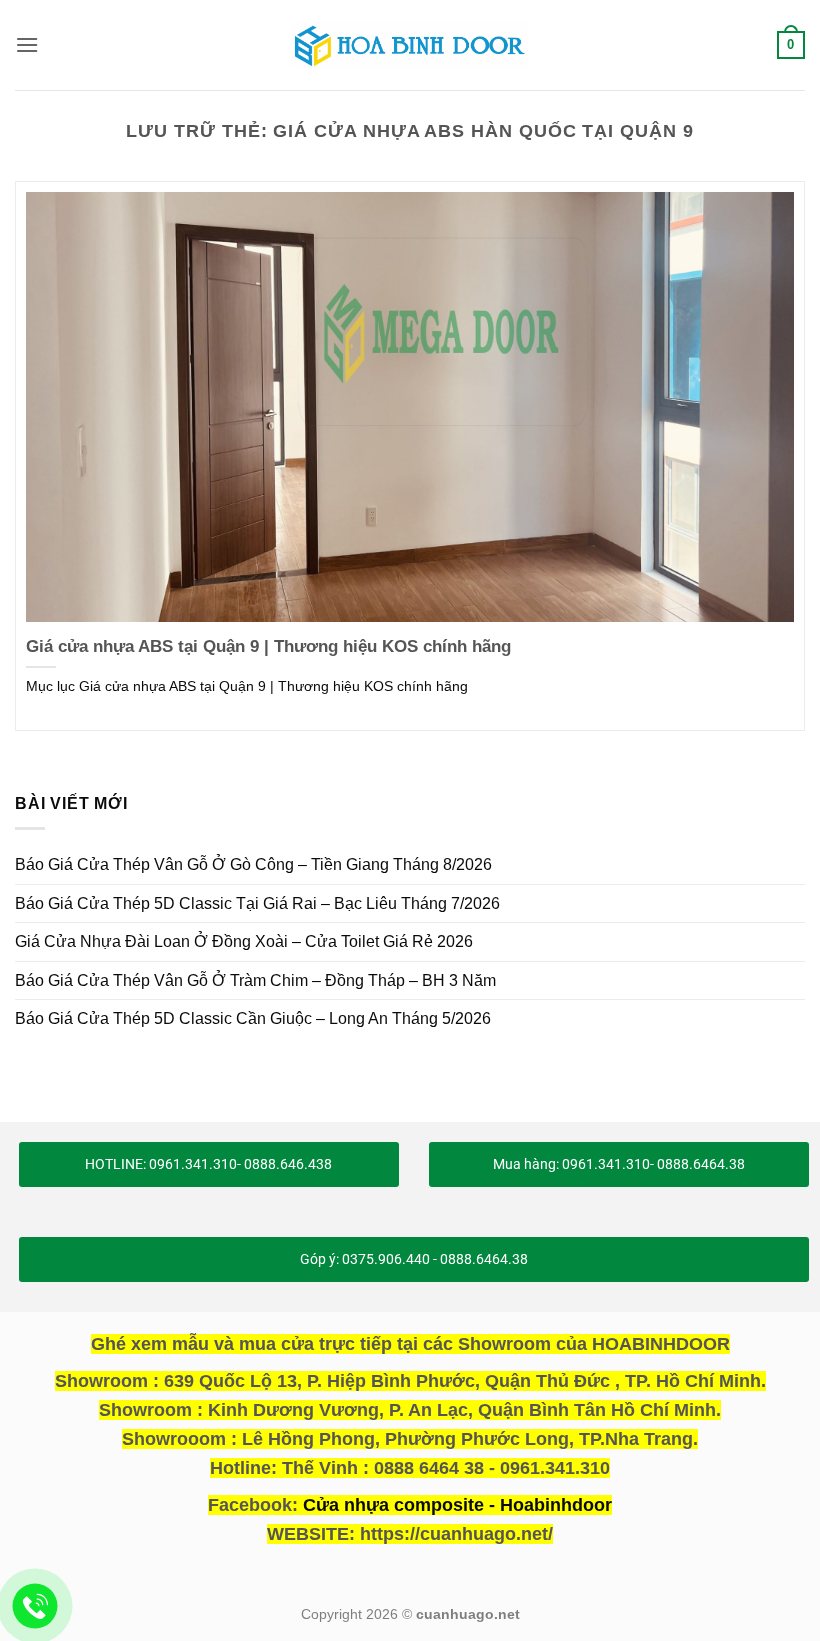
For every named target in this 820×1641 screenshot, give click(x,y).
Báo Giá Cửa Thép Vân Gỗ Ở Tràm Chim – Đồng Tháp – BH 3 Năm (255, 980)
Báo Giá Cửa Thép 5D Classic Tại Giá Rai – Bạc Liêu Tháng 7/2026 (257, 903)
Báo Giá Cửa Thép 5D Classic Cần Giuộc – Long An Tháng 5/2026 (253, 1018)
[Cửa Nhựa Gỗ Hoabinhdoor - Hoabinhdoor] (410, 45)
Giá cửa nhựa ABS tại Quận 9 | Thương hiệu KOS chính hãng (268, 646)
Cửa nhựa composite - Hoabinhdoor (457, 1505)
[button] (27, 44)
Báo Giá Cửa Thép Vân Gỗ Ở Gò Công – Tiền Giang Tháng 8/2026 (253, 864)
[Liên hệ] (35, 1606)
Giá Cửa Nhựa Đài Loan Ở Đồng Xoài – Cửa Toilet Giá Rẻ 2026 (244, 941)
